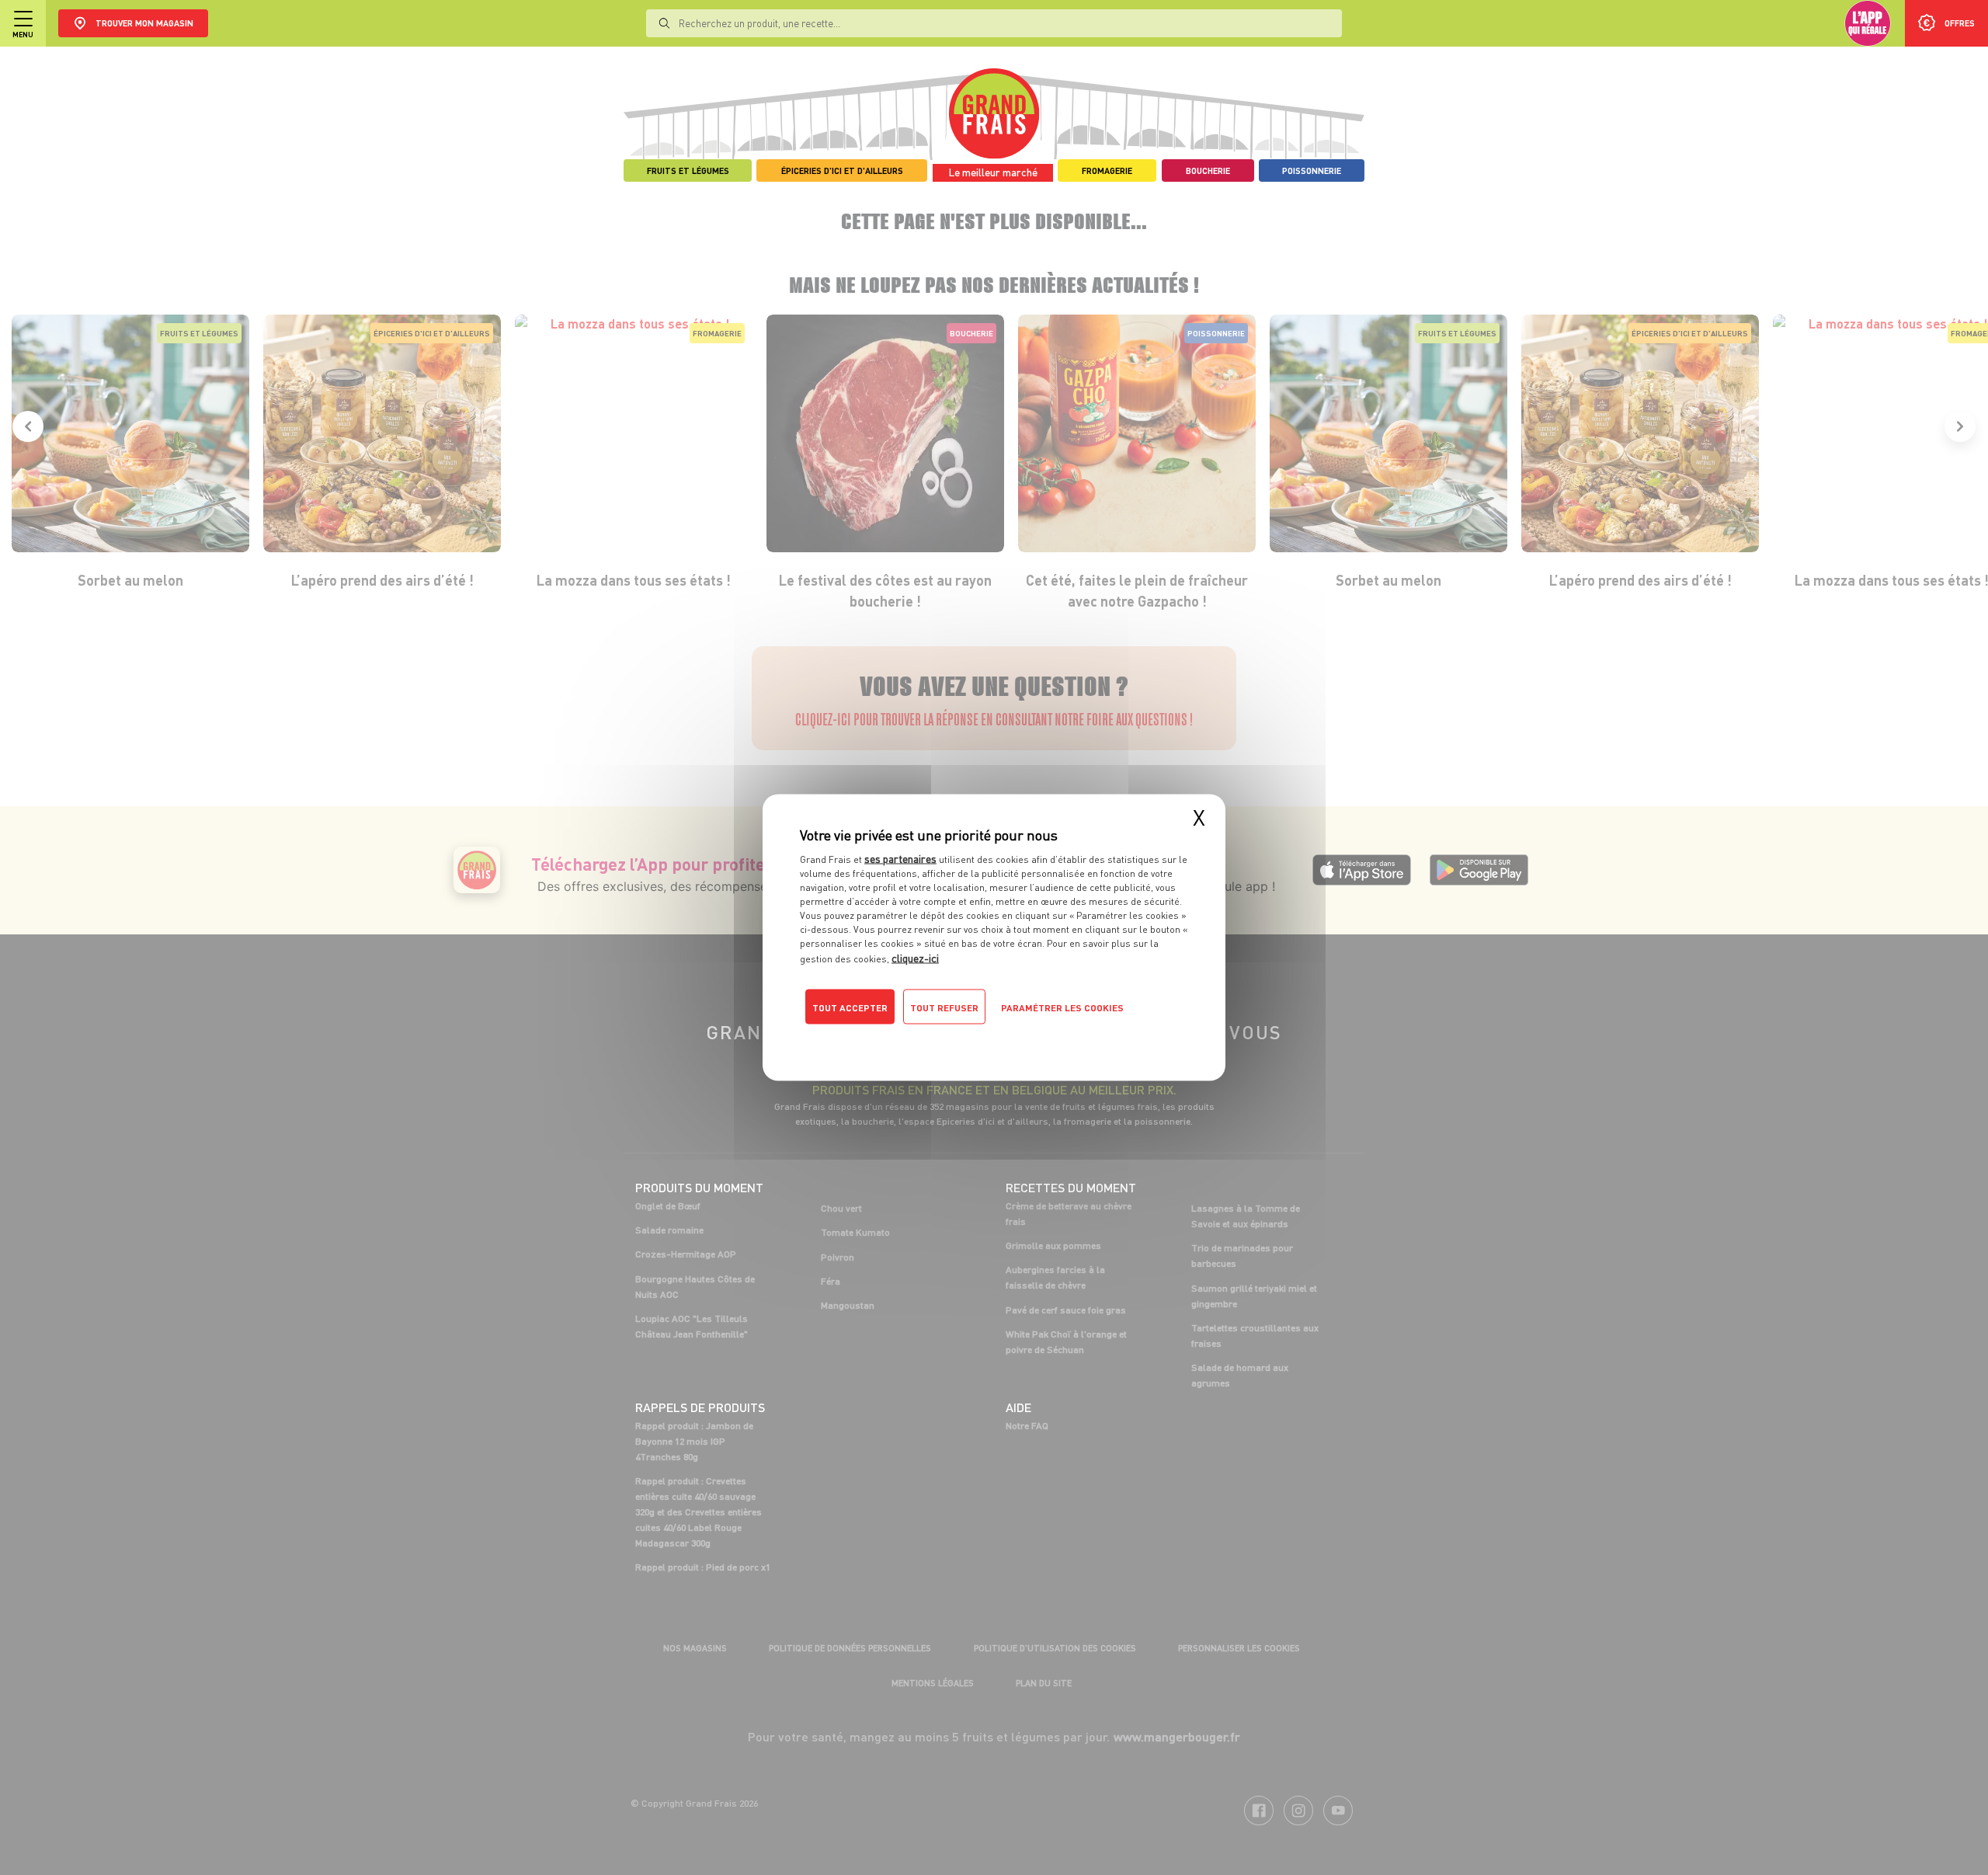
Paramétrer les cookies (1062, 1008)
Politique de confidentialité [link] (905, 1038)
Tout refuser (944, 1008)
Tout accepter (850, 1008)
